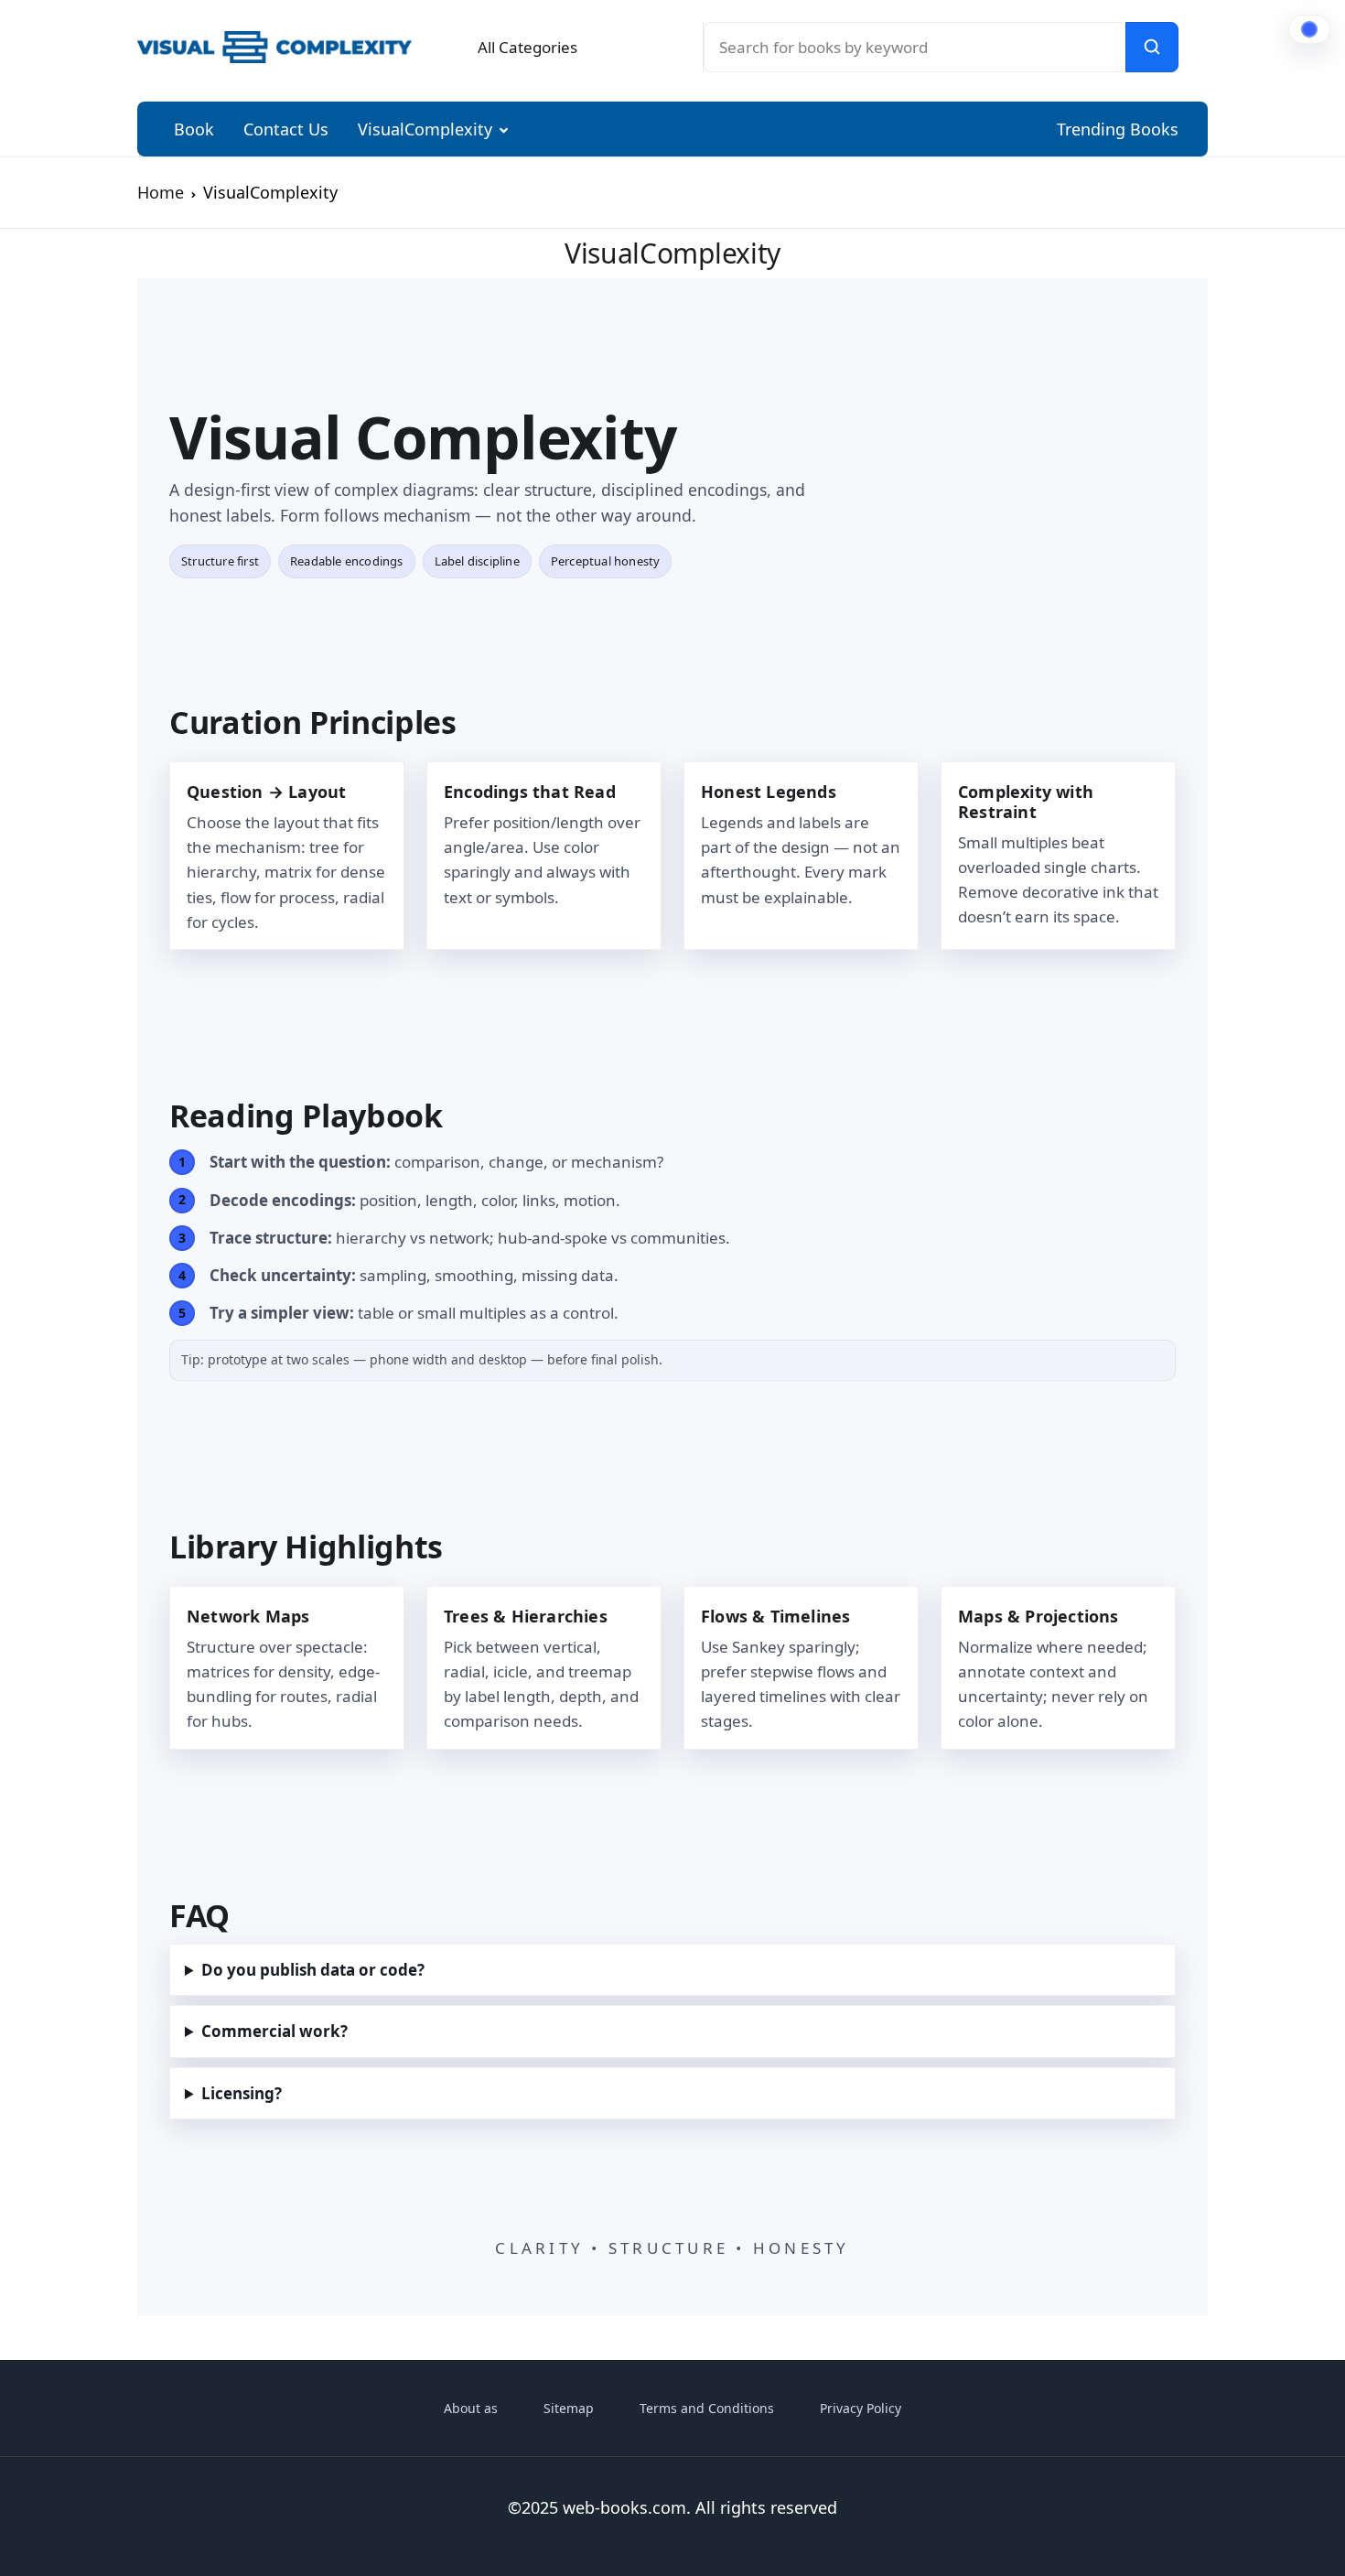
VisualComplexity (425, 129)
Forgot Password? (1239, 344)
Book (194, 129)
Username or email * (1000, 141)
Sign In (1116, 414)
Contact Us (286, 129)
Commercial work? (274, 2031)
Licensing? (242, 2093)
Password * (965, 242)
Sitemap (569, 2408)
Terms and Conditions (707, 2408)
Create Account (1116, 492)
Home (161, 192)
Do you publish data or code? (313, 1970)
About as (471, 2408)
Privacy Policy (861, 2408)
